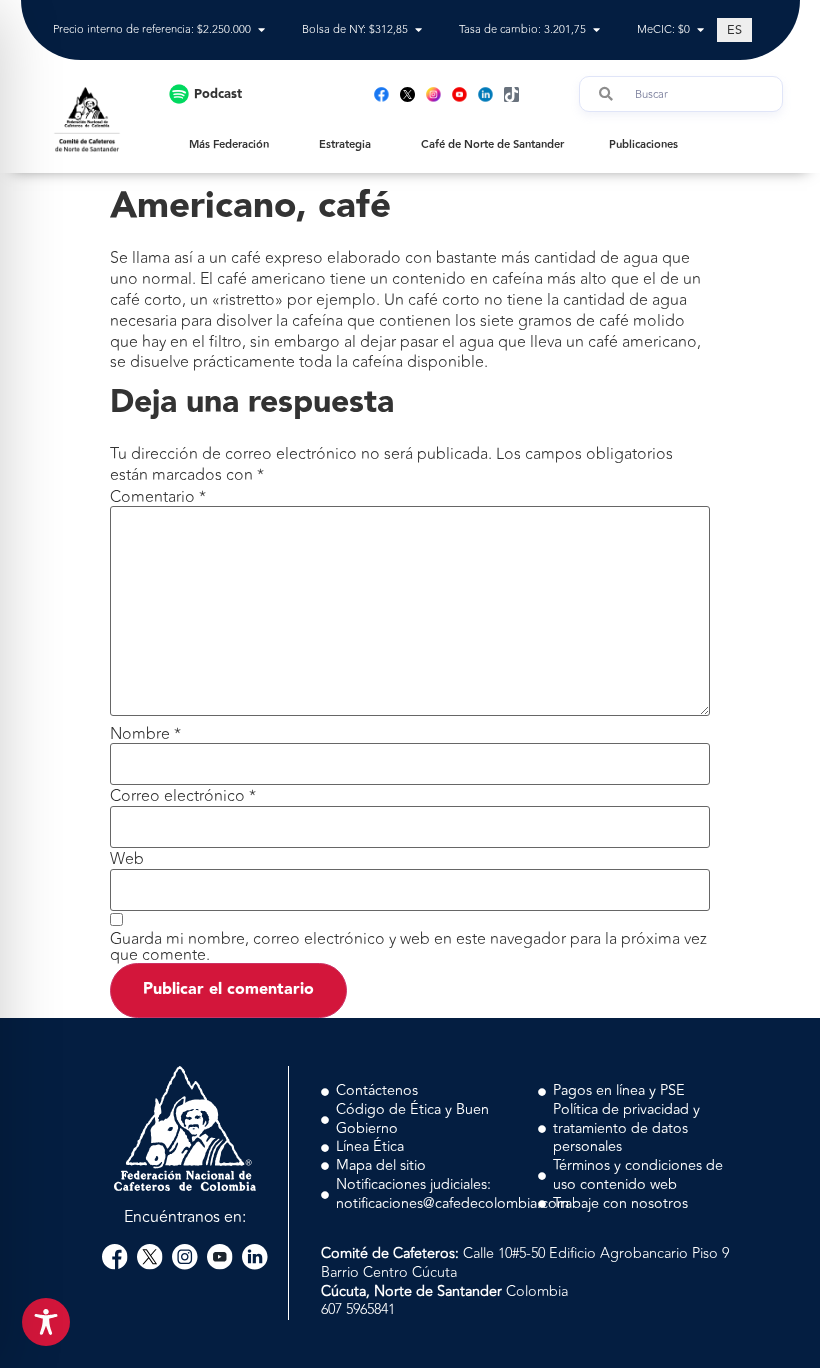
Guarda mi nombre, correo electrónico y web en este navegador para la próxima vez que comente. (408, 947)
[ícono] (407, 94)
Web (127, 859)
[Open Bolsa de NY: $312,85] (418, 30)
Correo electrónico (183, 796)
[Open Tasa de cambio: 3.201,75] (596, 30)
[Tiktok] (511, 94)
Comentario (158, 497)
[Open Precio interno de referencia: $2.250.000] (261, 30)
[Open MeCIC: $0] (700, 30)
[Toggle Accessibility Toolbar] (46, 1322)
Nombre (145, 734)
